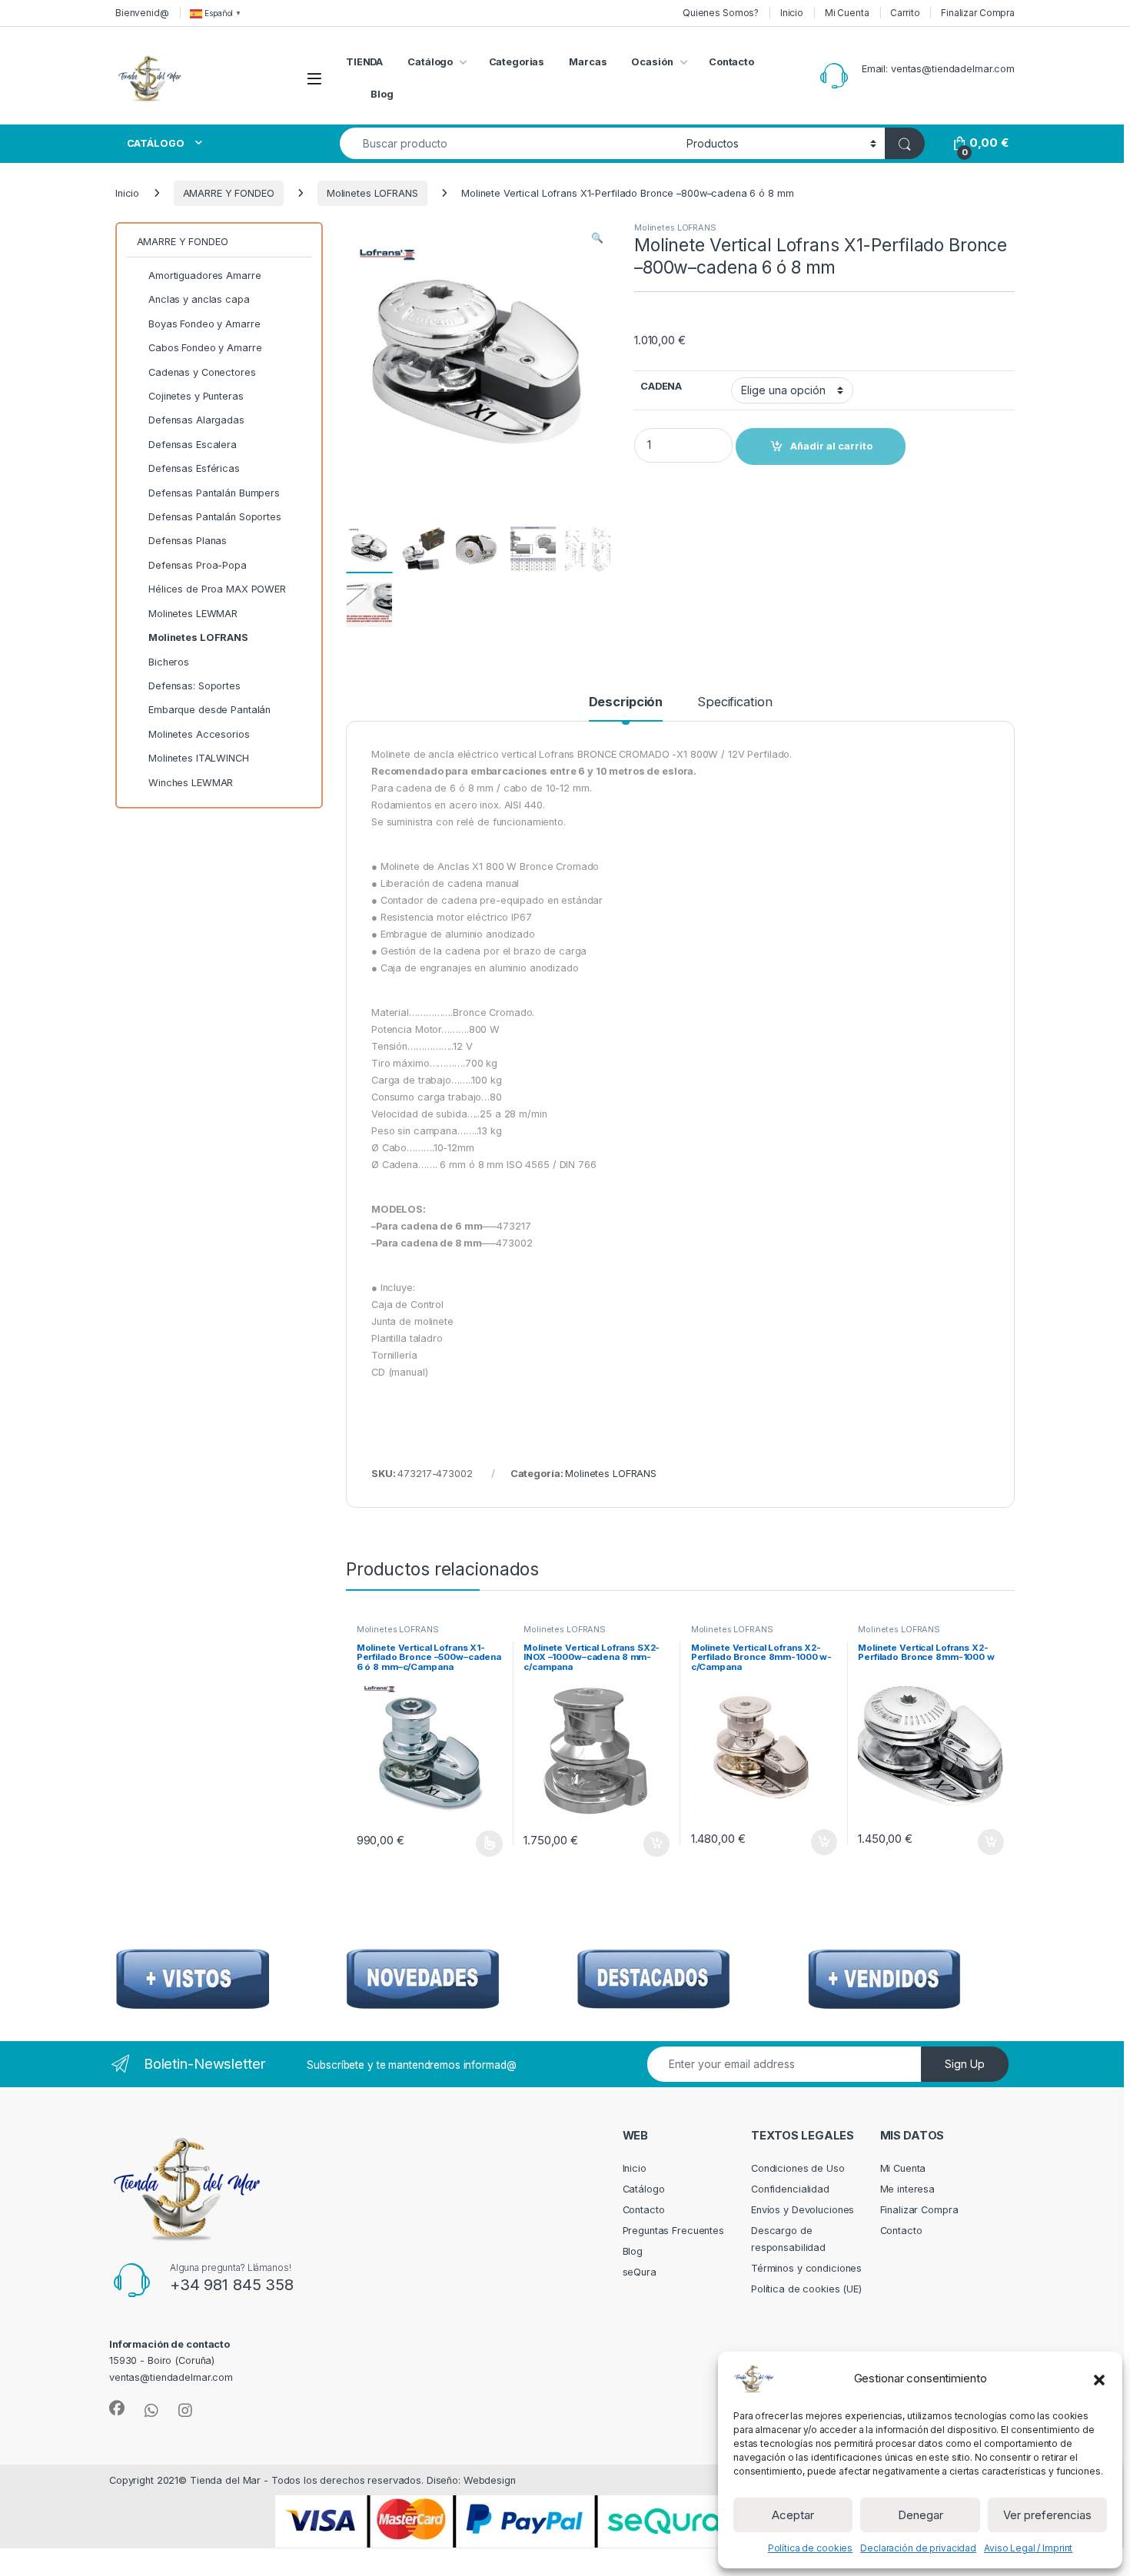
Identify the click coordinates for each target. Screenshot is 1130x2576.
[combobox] (509, 143)
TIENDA (364, 62)
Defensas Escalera (193, 445)
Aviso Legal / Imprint (1028, 2548)
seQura (640, 2272)
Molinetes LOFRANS (372, 193)
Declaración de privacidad (918, 2548)
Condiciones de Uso (798, 2168)
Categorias (517, 62)
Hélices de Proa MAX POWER (217, 589)
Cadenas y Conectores (202, 372)
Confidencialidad (790, 2189)
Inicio (792, 13)
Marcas (588, 62)
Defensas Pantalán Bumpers (214, 493)
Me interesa (908, 2189)
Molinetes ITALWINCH (199, 758)
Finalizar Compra (978, 13)
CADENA (661, 386)
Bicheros (169, 662)
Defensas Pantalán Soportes (215, 517)
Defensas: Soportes (194, 686)
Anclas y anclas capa (199, 299)
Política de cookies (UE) (806, 2289)
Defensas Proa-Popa (198, 565)
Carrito (905, 13)
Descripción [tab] (626, 702)
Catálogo (430, 62)
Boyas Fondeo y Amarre (204, 324)
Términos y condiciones (806, 2268)
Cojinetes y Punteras (196, 396)
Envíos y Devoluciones (803, 2210)
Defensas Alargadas (196, 420)
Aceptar (793, 2515)
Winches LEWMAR (191, 783)
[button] (1099, 2378)
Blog (382, 94)
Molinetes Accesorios (199, 734)
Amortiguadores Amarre (204, 276)
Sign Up (965, 2064)
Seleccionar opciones (473, 1844)
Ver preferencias (1047, 2515)
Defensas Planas (188, 541)
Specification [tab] (734, 702)
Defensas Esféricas (194, 468)
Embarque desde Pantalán (209, 710)
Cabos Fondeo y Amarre (205, 348)
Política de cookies (811, 2548)
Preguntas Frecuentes (673, 2231)
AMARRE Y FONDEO (229, 193)
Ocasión (652, 62)
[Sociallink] (117, 2408)
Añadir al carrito (654, 1844)
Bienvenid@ (142, 13)
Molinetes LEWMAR (193, 614)
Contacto (731, 62)
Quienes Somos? (721, 13)
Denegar (921, 2515)
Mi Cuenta (847, 13)
